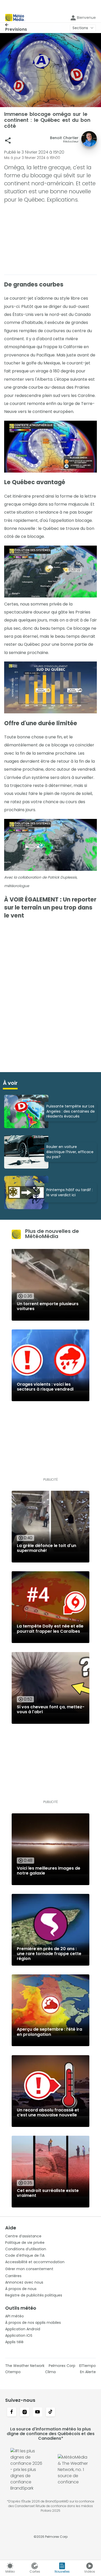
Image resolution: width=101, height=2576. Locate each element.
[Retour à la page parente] (16, 25)
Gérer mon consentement (29, 2269)
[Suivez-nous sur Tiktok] (51, 2412)
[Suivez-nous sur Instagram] (25, 2412)
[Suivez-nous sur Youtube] (38, 2412)
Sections (80, 28)
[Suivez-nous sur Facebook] (12, 2412)
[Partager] (8, 141)
